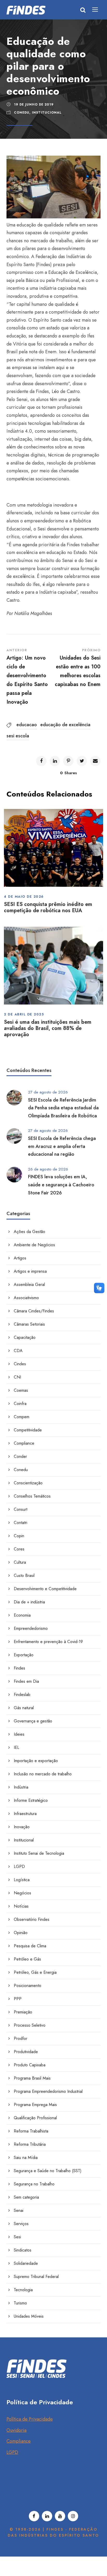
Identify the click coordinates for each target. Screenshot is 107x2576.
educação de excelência (65, 725)
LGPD (19, 1867)
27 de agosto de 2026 (48, 1092)
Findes (19, 1668)
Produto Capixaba (30, 2065)
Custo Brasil (24, 1576)
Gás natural (24, 1708)
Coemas (21, 1390)
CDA (18, 1351)
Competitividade (28, 1430)
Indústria (21, 1787)
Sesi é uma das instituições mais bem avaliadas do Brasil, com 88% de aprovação (48, 1028)
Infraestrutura (25, 1814)
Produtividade (26, 2052)
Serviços (21, 2224)
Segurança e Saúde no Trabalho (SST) (48, 2171)
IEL (16, 1747)
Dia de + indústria (29, 1602)
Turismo (20, 2303)
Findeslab (22, 1695)
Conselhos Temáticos (32, 1496)
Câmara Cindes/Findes (34, 1311)
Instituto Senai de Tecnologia (39, 1853)
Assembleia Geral (29, 1284)
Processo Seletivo (30, 2025)
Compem (22, 1417)
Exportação (24, 1655)
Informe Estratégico (31, 1800)
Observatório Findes (32, 1919)
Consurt (21, 1509)
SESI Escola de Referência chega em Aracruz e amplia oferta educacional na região (62, 1146)
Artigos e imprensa (30, 1271)
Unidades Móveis (29, 2316)
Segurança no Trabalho (34, 2184)
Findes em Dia (26, 1681)
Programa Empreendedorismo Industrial (48, 2091)
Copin (19, 1536)
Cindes (20, 1364)
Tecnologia (23, 2290)
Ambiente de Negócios (34, 1245)
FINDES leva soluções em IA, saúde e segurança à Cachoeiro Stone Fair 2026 (61, 1185)
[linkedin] (47, 2516)
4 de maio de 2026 (24, 896)
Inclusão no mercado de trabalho (43, 1774)
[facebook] (34, 2516)
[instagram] (73, 2516)
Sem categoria (26, 2197)
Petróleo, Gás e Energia (35, 1972)
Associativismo (26, 1298)
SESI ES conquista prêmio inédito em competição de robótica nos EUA (48, 907)
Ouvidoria (16, 2430)
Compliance (24, 1443)
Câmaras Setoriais (29, 1324)
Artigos (20, 1258)
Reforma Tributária (30, 2144)
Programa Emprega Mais (35, 2105)
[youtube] (60, 2516)
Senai (19, 2210)
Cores (19, 1549)
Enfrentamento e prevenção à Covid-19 (48, 1642)
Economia (22, 1615)
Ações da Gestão (29, 1232)
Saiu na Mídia (26, 2158)
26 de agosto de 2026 (48, 1169)
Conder (20, 1456)
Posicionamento (28, 1986)
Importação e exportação (36, 1761)
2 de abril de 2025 (24, 1014)
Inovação (22, 1827)
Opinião (21, 1933)
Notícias (21, 1906)
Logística (22, 1880)
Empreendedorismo (31, 1628)
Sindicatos (23, 2250)
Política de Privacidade (30, 2419)
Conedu (22, 113)
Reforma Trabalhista (31, 2131)
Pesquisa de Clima (30, 1946)
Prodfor (21, 2038)
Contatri (21, 1523)
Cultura (20, 1562)
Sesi (17, 2237)
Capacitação (25, 1337)
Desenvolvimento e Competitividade (45, 1589)
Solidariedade (26, 2263)
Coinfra (20, 1404)
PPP (18, 1999)
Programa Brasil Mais (32, 2078)
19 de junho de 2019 (34, 105)
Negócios (22, 1893)
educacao (27, 725)
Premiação (23, 2012)
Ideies (19, 1734)
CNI (17, 1377)
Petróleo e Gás (27, 1959)
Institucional (47, 113)
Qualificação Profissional (35, 2118)
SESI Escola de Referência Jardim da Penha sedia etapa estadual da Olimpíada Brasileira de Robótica (63, 1108)
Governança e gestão (33, 1721)
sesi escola (18, 736)
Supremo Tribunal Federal (36, 2277)
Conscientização (28, 1483)
